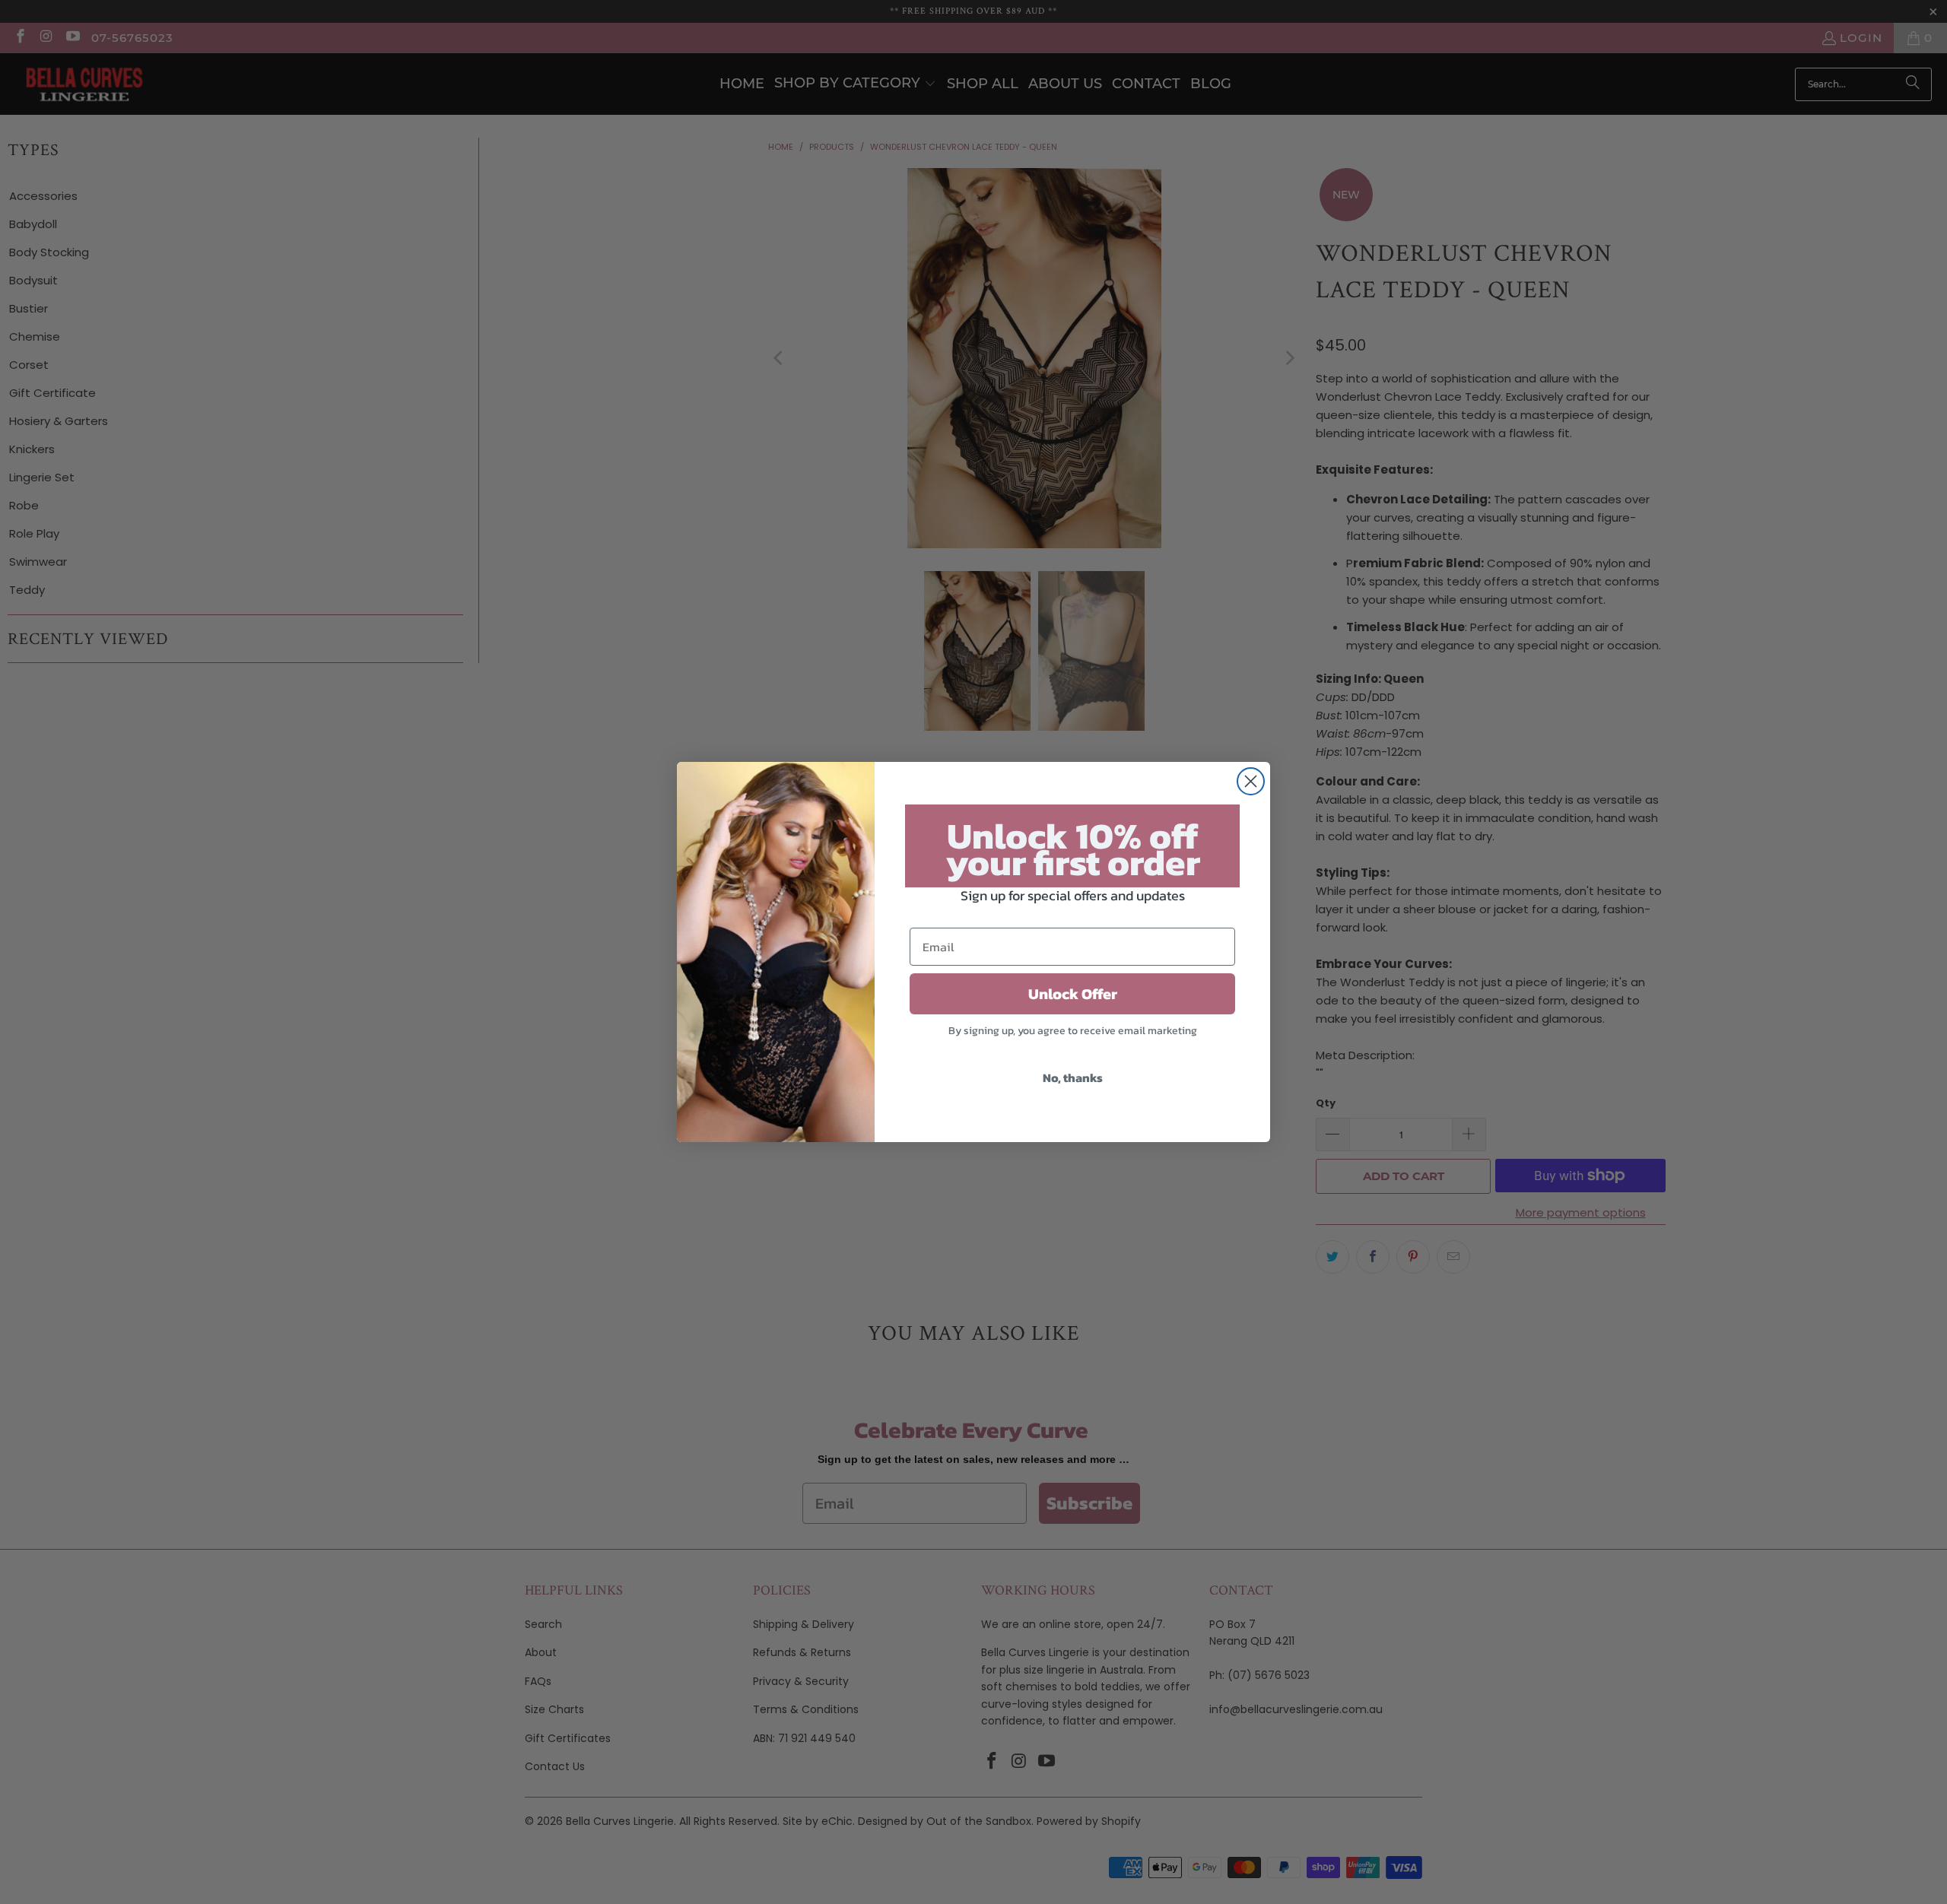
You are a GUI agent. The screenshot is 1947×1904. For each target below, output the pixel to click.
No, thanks (1073, 1077)
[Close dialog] (1251, 781)
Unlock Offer (1073, 994)
